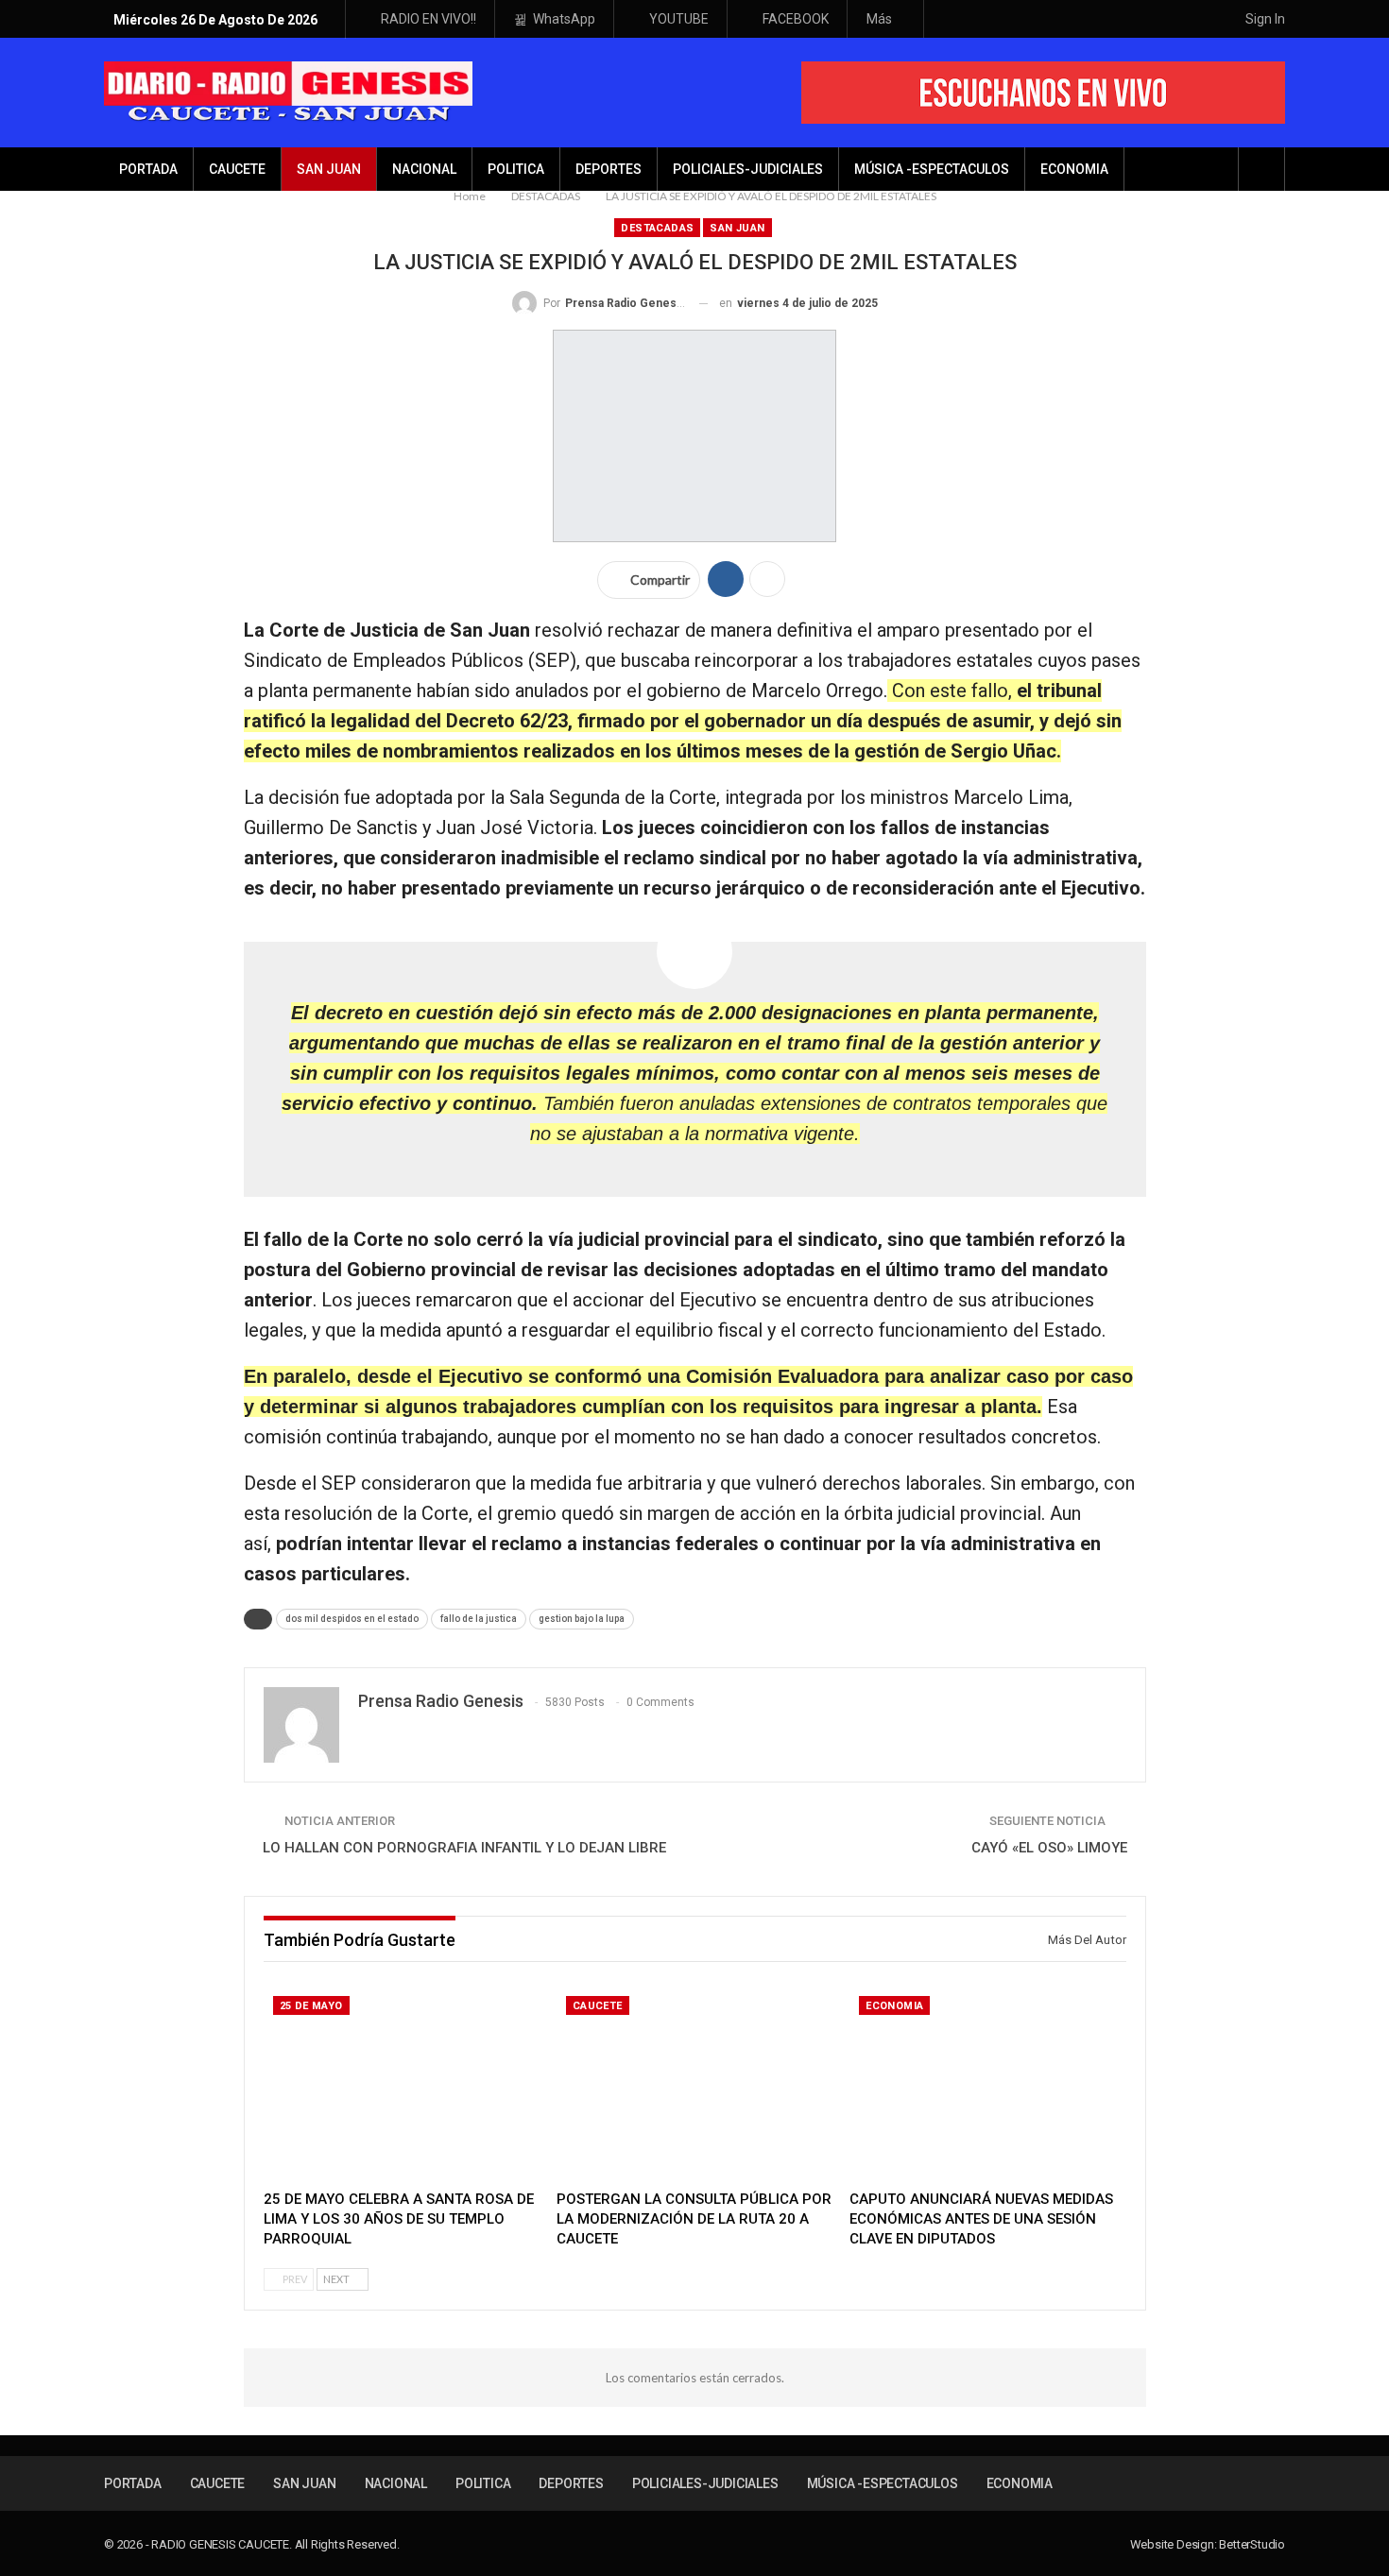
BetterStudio (1252, 2544)
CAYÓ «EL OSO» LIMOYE (1049, 1848)
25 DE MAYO (311, 2006)
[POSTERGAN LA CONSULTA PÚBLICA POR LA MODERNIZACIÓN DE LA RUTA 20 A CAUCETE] (694, 2083)
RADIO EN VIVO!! (429, 19)
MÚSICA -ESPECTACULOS (932, 169)
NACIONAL (424, 169)
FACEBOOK (796, 19)
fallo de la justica (479, 1619)
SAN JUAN (329, 169)
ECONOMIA (1074, 169)
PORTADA (148, 169)
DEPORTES (609, 169)
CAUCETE (237, 169)
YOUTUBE (679, 19)
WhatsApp (564, 19)
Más (881, 19)
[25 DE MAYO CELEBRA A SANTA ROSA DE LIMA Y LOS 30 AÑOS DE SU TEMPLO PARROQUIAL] (402, 2083)
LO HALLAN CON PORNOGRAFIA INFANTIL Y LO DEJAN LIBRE (464, 1848)
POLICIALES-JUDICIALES (748, 169)
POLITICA (516, 169)
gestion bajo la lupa (582, 1619)
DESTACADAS (657, 228)
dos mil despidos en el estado (352, 1619)
